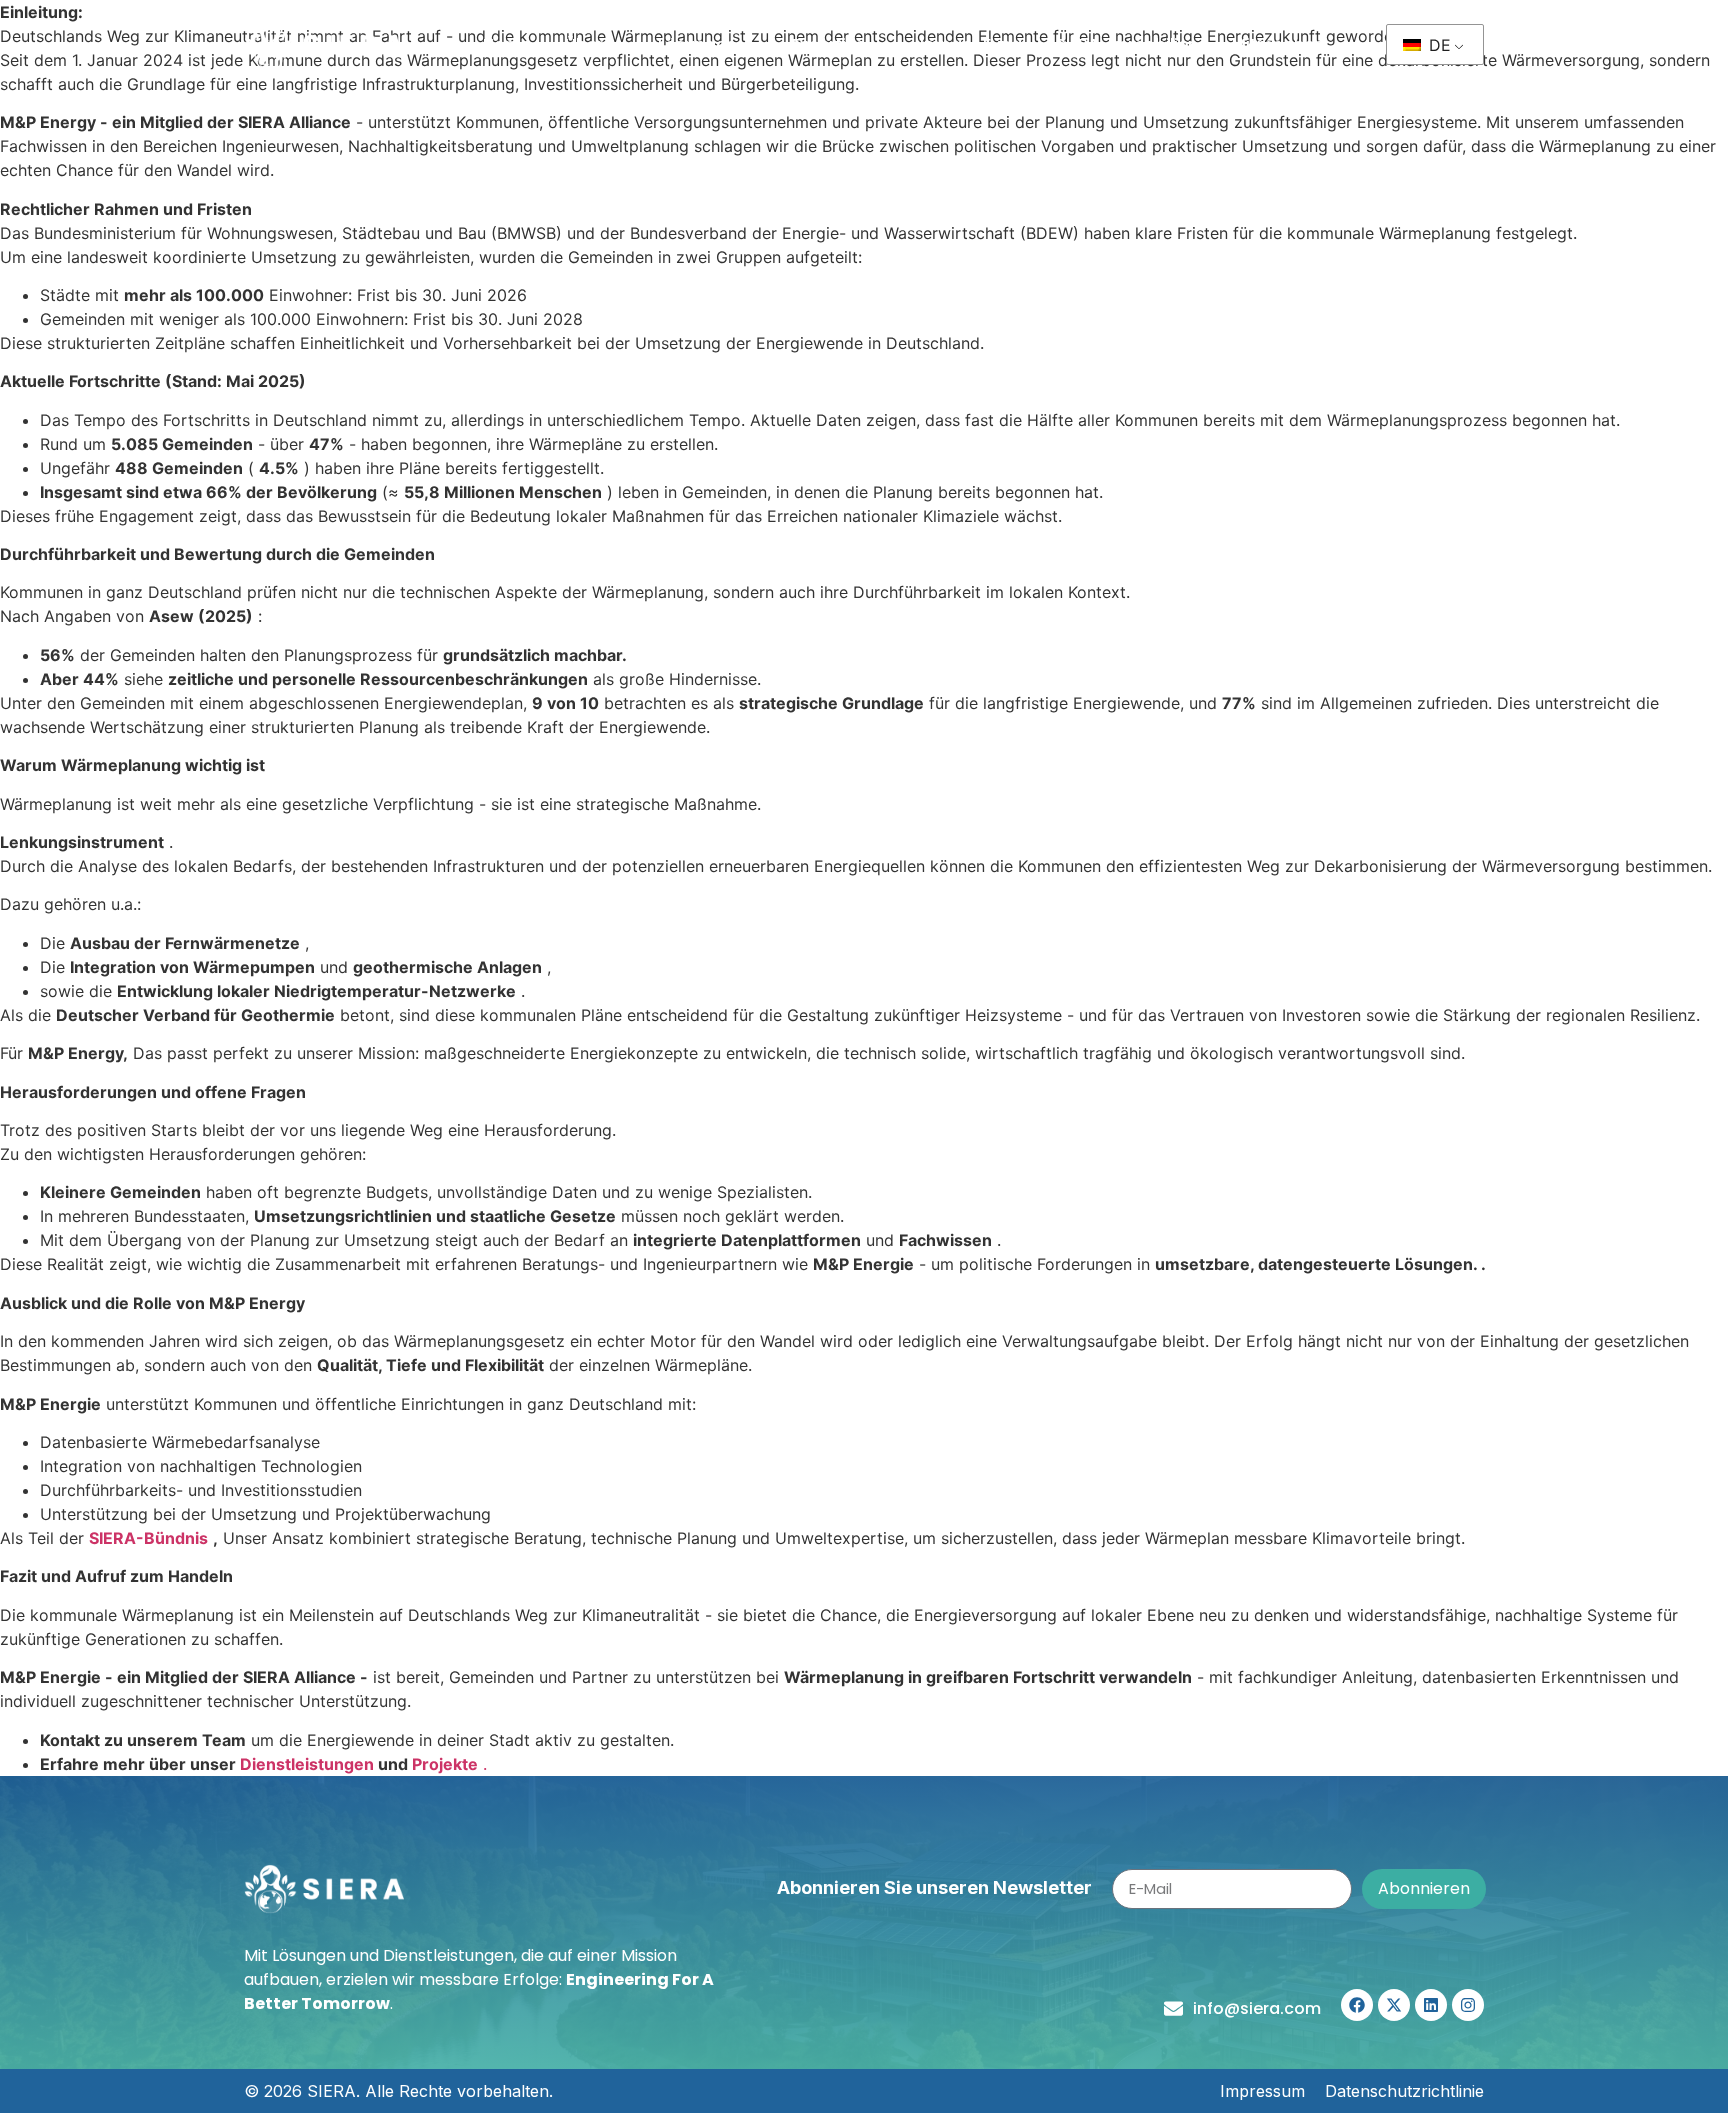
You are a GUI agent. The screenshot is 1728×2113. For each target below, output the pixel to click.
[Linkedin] (1431, 2005)
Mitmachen (1278, 44)
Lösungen (697, 44)
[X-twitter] (1394, 2005)
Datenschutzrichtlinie (1404, 2091)
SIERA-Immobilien (1127, 44)
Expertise (828, 44)
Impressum (1262, 2091)
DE (1437, 45)
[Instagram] (1468, 2005)
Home (507, 44)
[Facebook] (1357, 2005)
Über (584, 44)
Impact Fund (971, 44)
